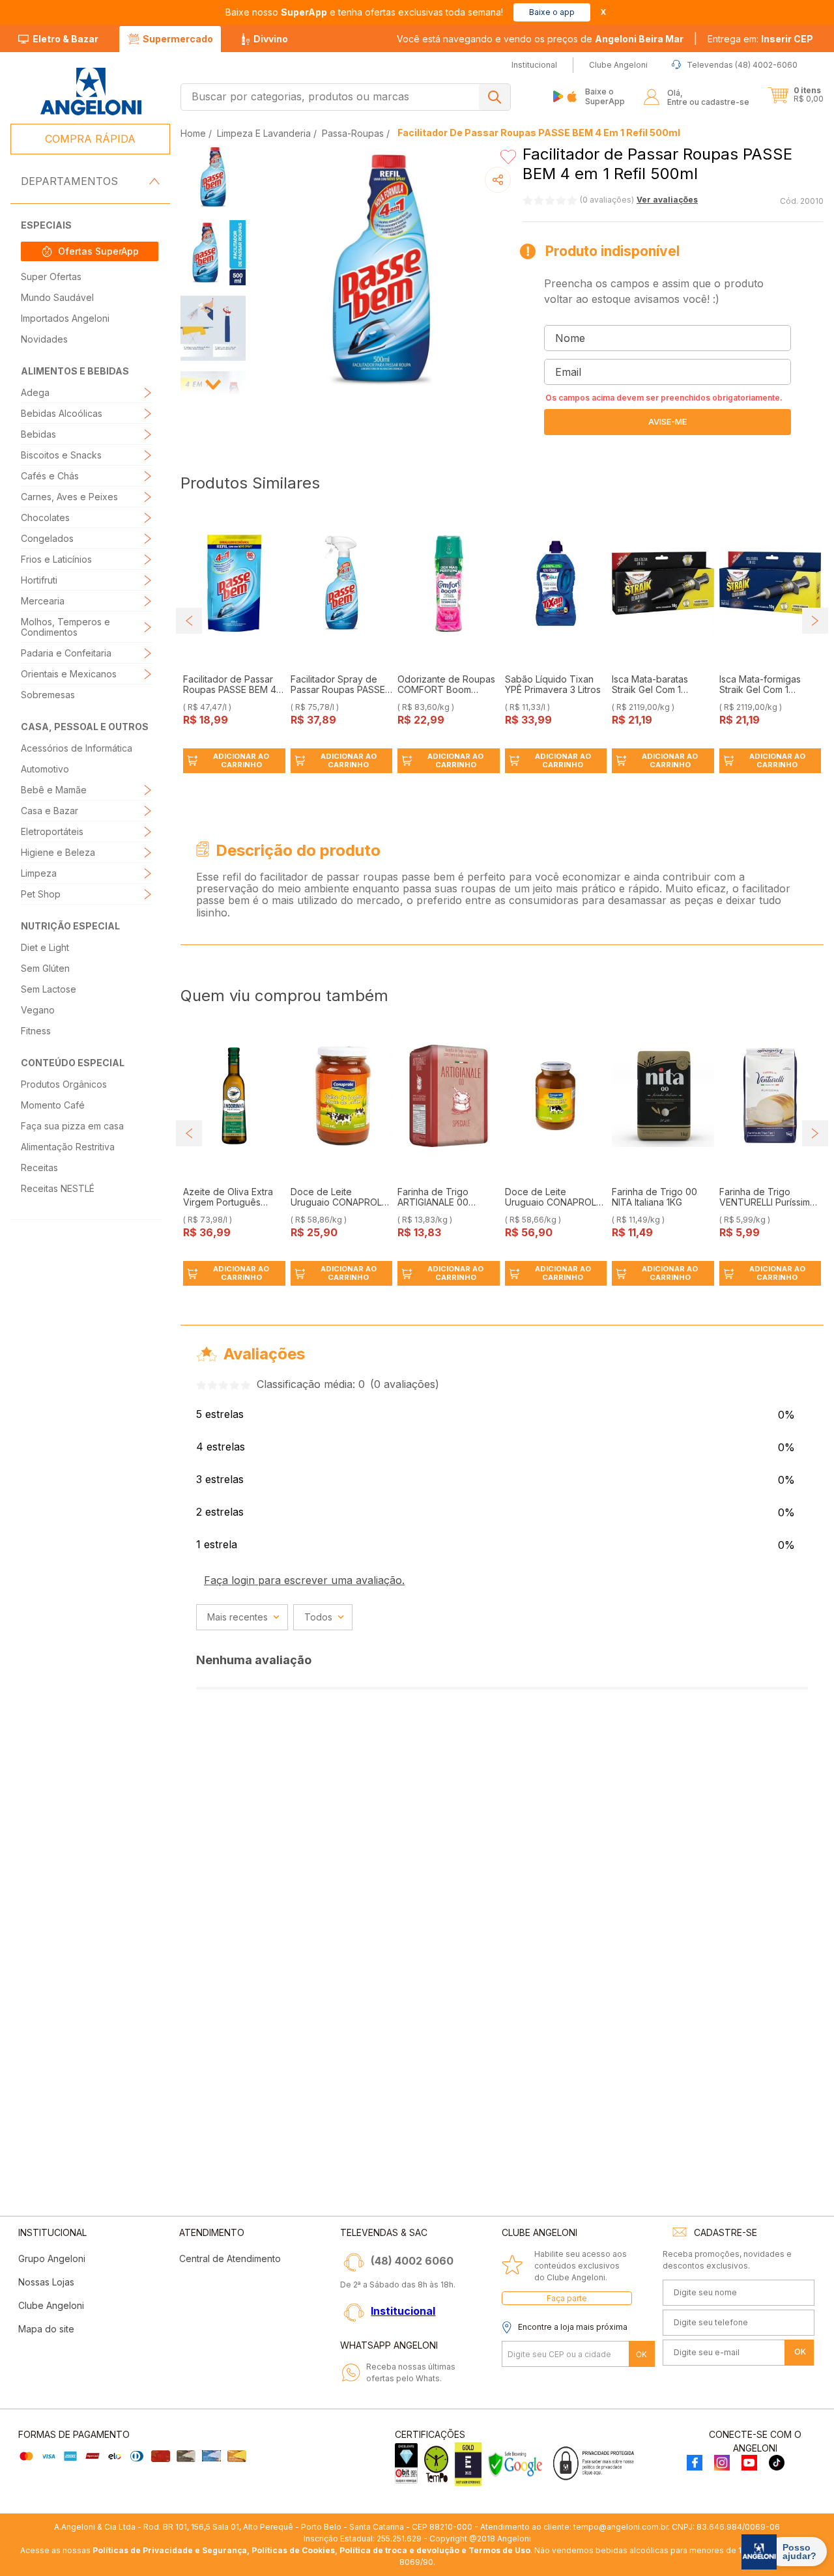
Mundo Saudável (57, 297)
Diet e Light (45, 947)
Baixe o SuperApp (605, 96)
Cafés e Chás (50, 476)
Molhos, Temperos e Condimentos (65, 627)
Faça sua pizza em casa (72, 1126)
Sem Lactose (49, 989)
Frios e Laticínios (56, 559)
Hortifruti (39, 580)
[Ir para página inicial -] (90, 92)
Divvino (271, 39)
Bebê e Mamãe (54, 790)
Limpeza (39, 873)
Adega (35, 392)
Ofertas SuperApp (98, 251)
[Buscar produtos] (495, 97)
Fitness (36, 1031)
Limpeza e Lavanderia (264, 133)
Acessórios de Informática (77, 748)
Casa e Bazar (50, 811)
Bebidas (38, 434)
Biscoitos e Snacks (61, 455)
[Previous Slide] (189, 621)
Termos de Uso (499, 2550)
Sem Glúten (45, 968)
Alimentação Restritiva (68, 1147)
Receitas (39, 1168)
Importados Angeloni (65, 318)
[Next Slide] (815, 621)
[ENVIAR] (668, 422)
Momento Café (53, 1105)
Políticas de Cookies (293, 2550)
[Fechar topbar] (603, 12)
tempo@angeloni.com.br (621, 2527)
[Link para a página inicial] (194, 133)
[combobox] (346, 97)
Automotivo (45, 769)
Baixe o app (552, 12)
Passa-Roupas (353, 133)
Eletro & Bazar (65, 39)
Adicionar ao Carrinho (241, 760)
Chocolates (45, 517)
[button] (760, 39)
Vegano (38, 1010)
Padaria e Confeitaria (66, 653)
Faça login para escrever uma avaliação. (304, 1580)
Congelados (47, 538)
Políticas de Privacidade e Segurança (170, 2550)
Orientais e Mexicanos (69, 674)
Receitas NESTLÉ (58, 1188)
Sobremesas (48, 695)
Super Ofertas (51, 276)
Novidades (44, 339)
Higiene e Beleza (58, 852)
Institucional (403, 2311)
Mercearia (43, 601)
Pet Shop (41, 894)
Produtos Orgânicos (64, 1084)
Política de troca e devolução (399, 2550)
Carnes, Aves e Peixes (69, 497)
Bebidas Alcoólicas (62, 413)
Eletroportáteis (52, 831)
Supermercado (178, 39)
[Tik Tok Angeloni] (777, 2464)
